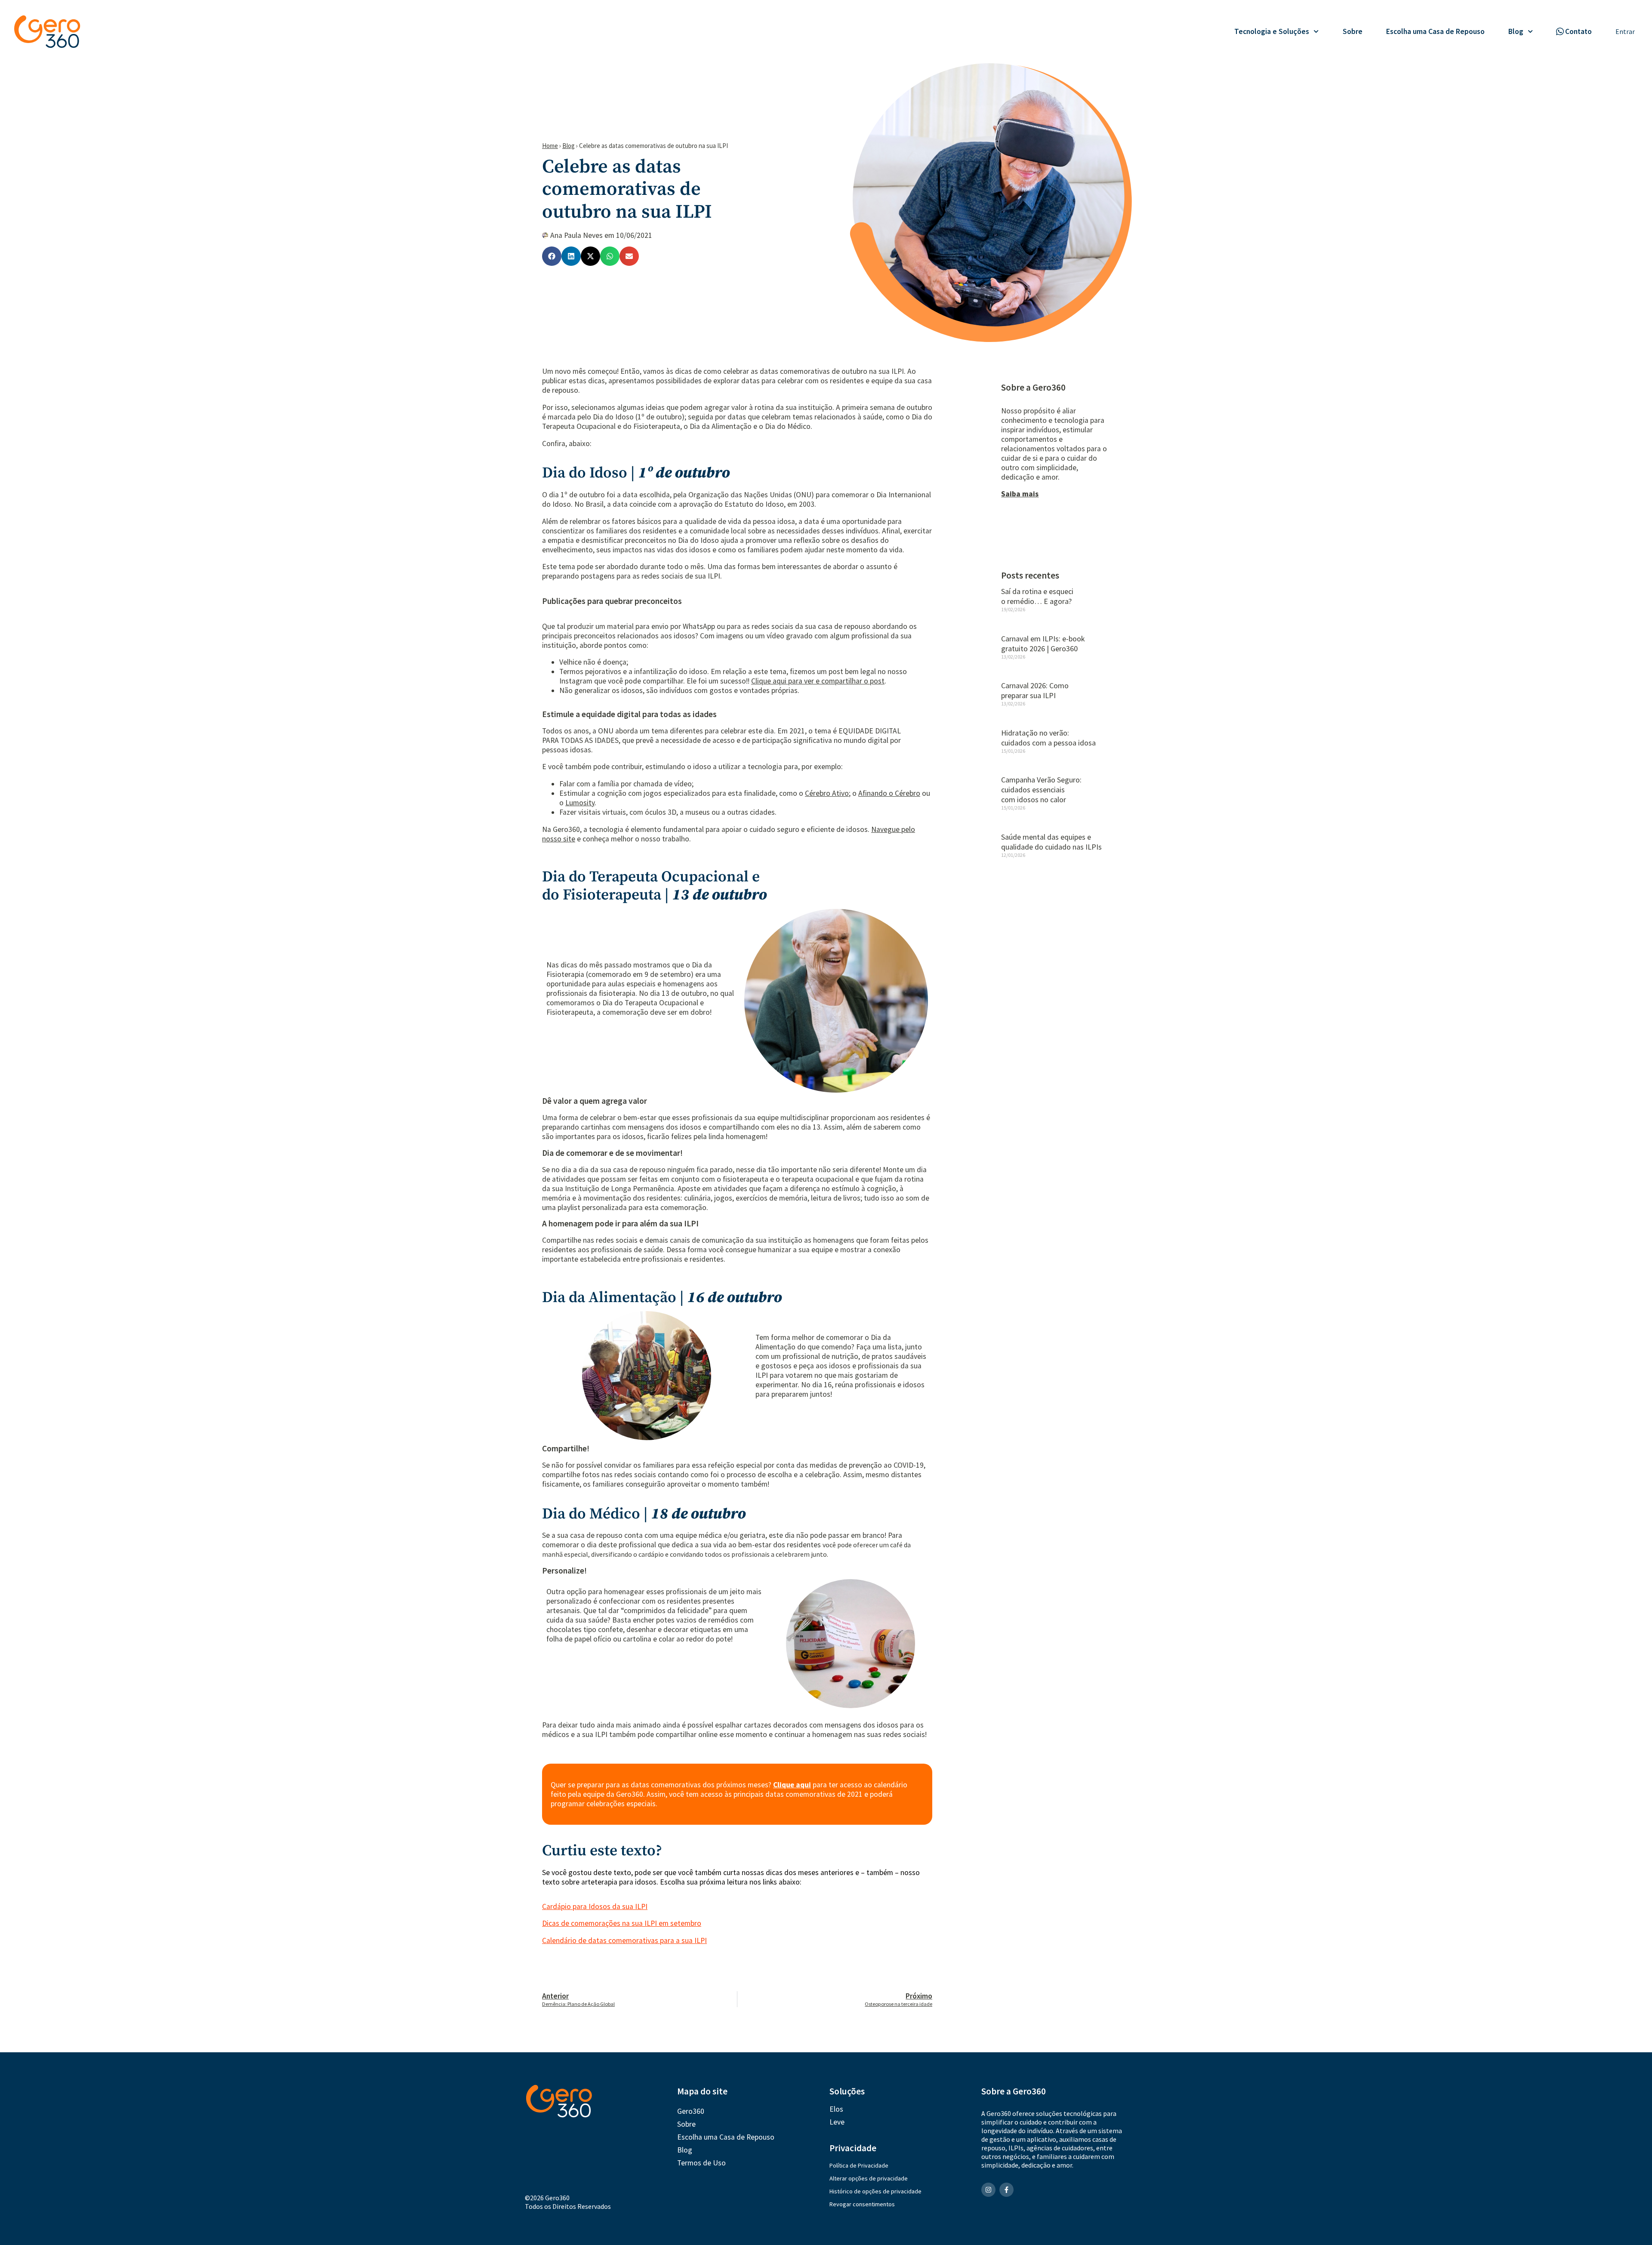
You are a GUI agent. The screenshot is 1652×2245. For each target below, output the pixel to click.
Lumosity (580, 803)
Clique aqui (792, 1785)
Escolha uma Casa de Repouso (1435, 31)
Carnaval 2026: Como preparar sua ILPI (1035, 690)
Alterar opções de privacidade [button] (869, 2178)
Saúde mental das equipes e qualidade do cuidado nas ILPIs (1051, 842)
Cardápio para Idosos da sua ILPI (595, 1906)
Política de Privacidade (859, 2165)
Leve (837, 2122)
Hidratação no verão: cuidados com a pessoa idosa (1048, 738)
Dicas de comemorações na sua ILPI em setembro (622, 1923)
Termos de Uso (701, 2163)
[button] (552, 256)
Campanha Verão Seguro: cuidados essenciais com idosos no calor (1041, 790)
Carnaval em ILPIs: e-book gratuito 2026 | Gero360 (1043, 644)
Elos (836, 2109)
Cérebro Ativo (827, 793)
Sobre (1353, 31)
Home (550, 146)
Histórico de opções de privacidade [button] (875, 2191)
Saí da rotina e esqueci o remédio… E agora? (1037, 596)
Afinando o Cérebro (889, 793)
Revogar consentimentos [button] (862, 2204)
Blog (1516, 31)
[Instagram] (988, 2190)
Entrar (1625, 31)
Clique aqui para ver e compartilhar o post (818, 681)
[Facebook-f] (1006, 2190)
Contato (1578, 31)
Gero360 (691, 2111)
